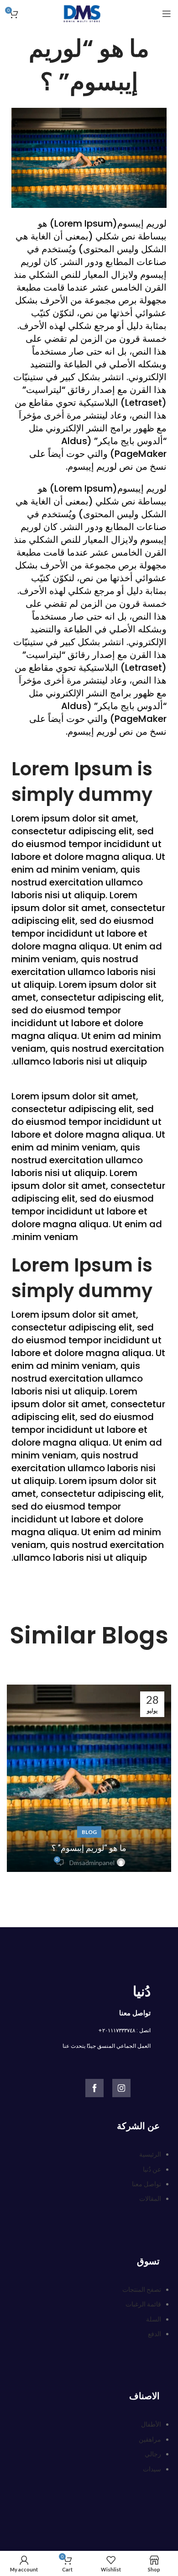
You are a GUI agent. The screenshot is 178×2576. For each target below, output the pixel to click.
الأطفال (151, 2424)
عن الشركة (138, 2126)
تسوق (148, 2261)
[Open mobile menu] (167, 14)
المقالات (150, 2198)
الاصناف (144, 2396)
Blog (89, 1832)
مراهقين (150, 2439)
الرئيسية (150, 2154)
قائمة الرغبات (143, 2304)
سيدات (152, 2469)
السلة (154, 2319)
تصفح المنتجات (142, 2289)
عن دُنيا (152, 2169)
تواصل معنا (147, 2184)
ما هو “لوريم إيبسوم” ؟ (89, 1848)
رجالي (153, 2454)
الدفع (154, 2334)
